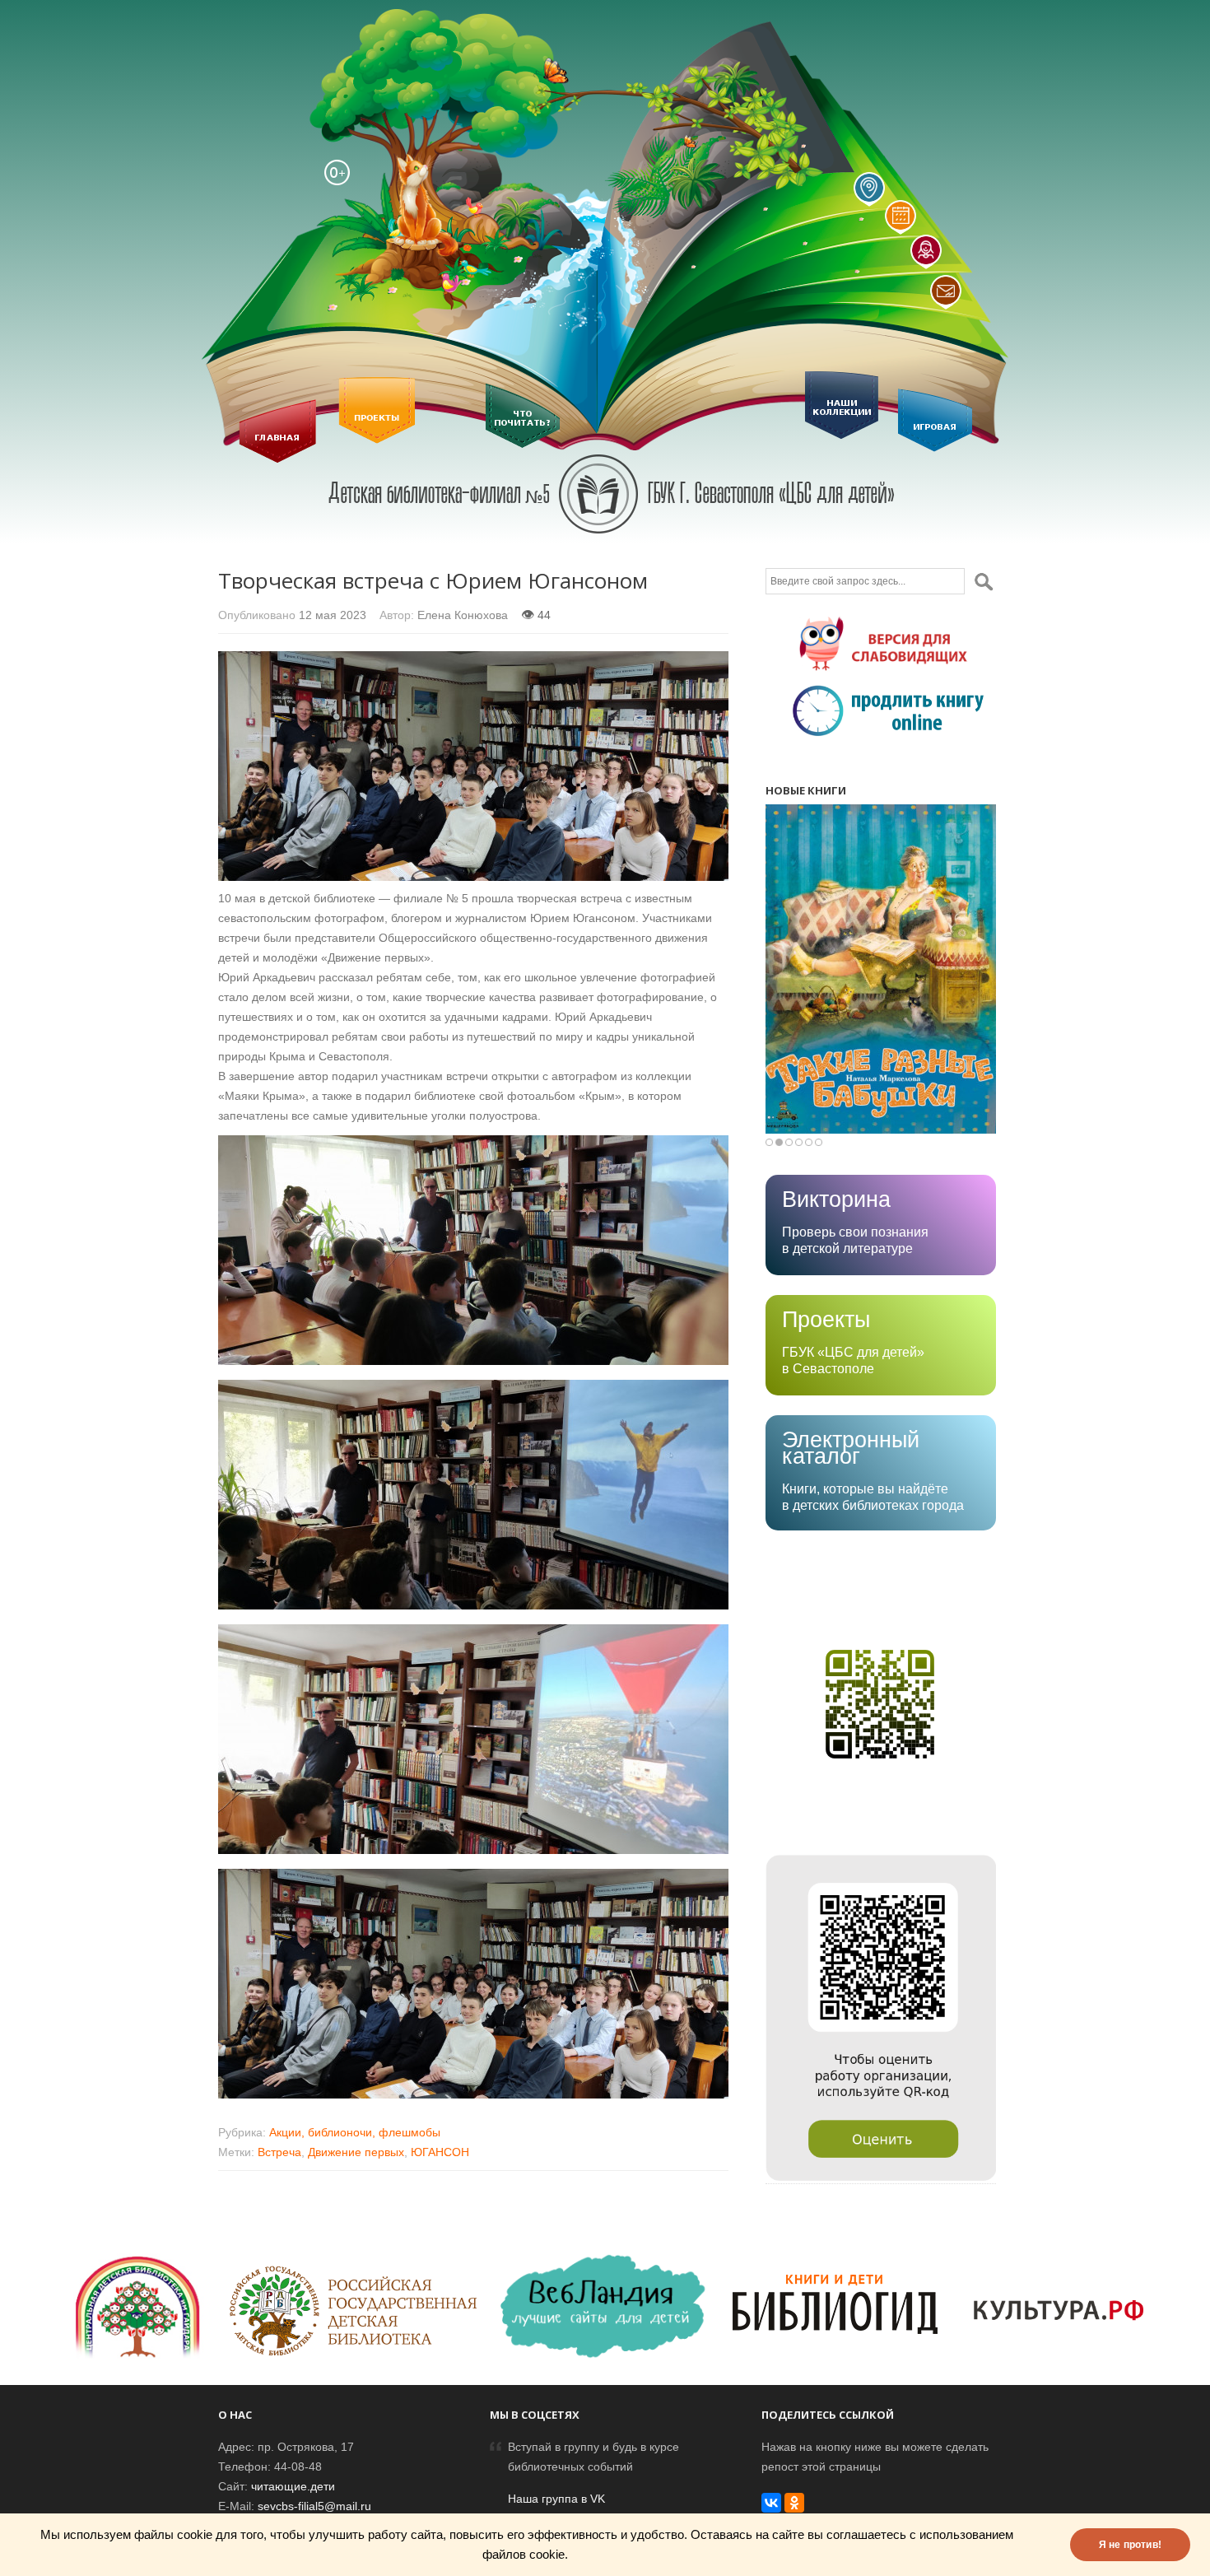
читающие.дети (293, 2486)
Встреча (279, 2152)
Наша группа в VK (556, 2499)
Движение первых (356, 2152)
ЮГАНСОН (440, 2152)
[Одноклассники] (794, 2503)
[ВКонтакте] (771, 2503)
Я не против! (1130, 2545)
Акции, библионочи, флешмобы (355, 2132)
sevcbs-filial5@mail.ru (314, 2506)
